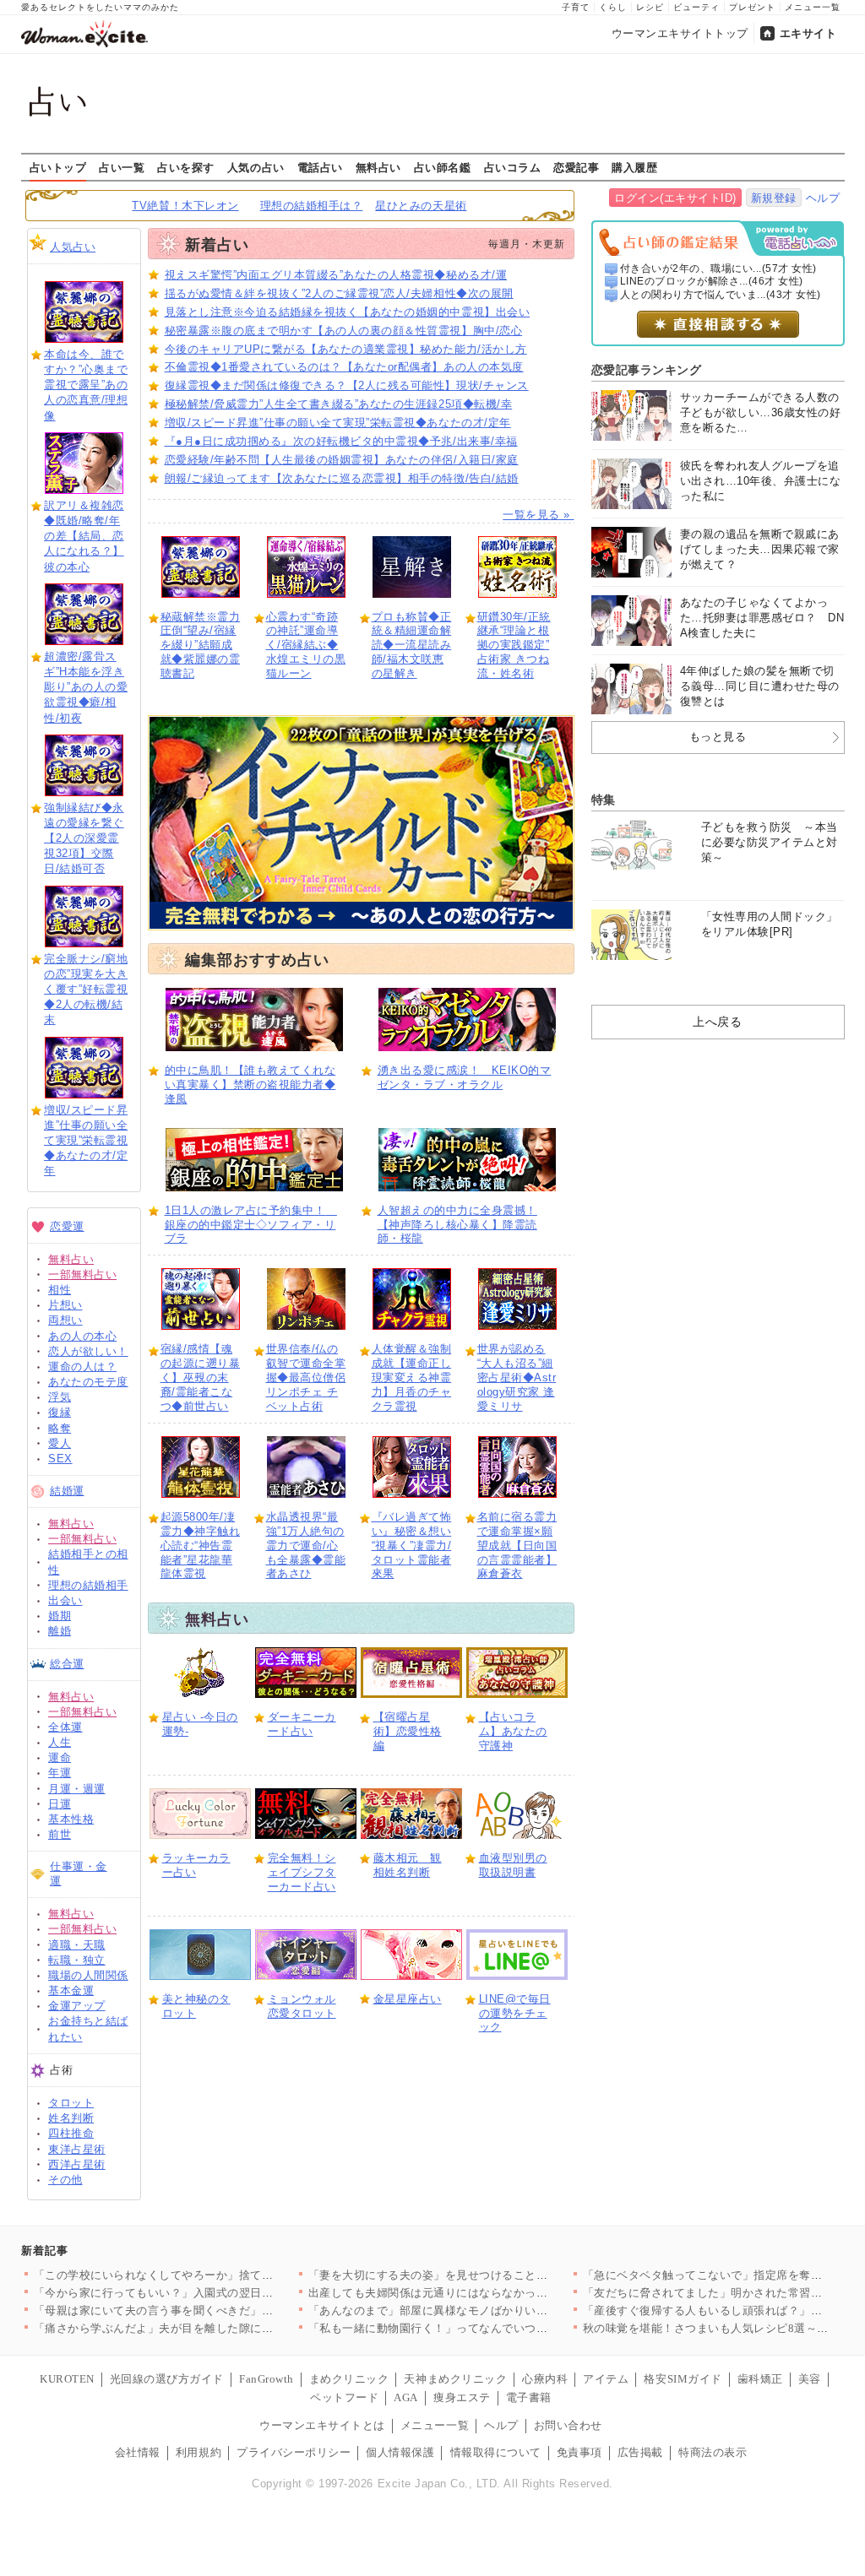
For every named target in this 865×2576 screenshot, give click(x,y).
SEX (60, 1459)
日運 (60, 1804)
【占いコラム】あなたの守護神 (513, 1731)
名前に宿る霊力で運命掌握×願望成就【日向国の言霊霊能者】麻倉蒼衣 (517, 1546)
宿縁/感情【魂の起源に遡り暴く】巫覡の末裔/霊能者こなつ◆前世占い (201, 1377)
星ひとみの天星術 (421, 206)
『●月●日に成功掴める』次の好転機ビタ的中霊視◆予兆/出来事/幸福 (341, 441)
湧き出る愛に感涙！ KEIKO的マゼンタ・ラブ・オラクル (465, 1077)
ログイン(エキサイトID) (675, 198)
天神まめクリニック (455, 2379)
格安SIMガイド (683, 2379)
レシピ (650, 7)
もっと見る (718, 737)
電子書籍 (529, 2397)
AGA (406, 2397)
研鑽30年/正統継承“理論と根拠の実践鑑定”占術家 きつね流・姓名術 (514, 645)
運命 (60, 1757)
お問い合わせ (568, 2425)
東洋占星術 (77, 2149)
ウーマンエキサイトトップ (680, 33)
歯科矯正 (760, 2379)
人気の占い (256, 167)
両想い (65, 1320)
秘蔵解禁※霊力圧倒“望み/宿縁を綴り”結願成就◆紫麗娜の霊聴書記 (201, 645)
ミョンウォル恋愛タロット (302, 2006)
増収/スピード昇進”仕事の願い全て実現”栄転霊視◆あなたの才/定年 (86, 1141)
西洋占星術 (77, 2164)
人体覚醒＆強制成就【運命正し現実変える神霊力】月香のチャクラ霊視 (412, 1377)
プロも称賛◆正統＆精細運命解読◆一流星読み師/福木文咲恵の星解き (412, 645)
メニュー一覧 (813, 7)
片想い (65, 1305)
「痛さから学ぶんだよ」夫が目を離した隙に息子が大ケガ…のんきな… (217, 2328)
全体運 (65, 1727)
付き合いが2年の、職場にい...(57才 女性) (718, 268)
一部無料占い (82, 1274)
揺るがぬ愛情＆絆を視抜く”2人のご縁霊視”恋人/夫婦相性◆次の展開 (339, 293)
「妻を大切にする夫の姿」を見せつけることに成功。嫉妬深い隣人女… (491, 2275)
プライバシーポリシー (294, 2452)
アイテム (606, 2379)
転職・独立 (77, 1960)
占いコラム (513, 167)
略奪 (60, 1428)
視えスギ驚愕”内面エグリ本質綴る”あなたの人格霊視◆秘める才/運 (336, 275)
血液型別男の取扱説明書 (513, 1865)
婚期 (60, 1616)
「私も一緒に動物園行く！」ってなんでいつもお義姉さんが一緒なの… (491, 2328)
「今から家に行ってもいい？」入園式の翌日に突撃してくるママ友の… (217, 2293)
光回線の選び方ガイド (167, 2379)
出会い (65, 1600)
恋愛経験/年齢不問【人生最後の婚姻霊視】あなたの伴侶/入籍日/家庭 (342, 460)
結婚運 (67, 1491)
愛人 (60, 1443)
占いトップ (58, 167)
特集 (604, 800)
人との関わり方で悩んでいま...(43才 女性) (721, 295)
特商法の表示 (713, 2452)
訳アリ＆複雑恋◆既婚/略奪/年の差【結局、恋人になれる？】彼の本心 (84, 536)
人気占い (73, 247)
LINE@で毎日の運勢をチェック (515, 2013)
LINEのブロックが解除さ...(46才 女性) (712, 281)
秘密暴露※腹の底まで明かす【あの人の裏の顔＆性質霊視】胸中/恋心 (344, 331)
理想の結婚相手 (88, 1585)
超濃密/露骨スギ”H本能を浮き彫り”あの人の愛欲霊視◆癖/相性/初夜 (86, 687)
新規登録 (774, 198)
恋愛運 (67, 1226)
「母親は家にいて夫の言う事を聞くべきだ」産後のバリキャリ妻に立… (217, 2310)
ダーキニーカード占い (302, 1724)
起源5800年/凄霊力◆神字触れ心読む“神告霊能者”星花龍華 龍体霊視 (201, 1546)
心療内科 (545, 2379)
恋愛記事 (576, 167)
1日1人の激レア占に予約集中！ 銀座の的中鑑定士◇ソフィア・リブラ (251, 1225)
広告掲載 (640, 2452)
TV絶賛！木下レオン (185, 206)
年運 (60, 1773)
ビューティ (696, 7)
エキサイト (808, 33)
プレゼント (752, 7)
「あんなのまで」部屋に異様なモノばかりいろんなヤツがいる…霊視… (491, 2310)
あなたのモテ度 (88, 1382)
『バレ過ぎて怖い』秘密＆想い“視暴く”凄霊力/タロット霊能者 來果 (412, 1546)
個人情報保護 (400, 2452)
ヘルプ (823, 198)
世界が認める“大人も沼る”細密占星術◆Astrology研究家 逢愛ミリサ (517, 1377)
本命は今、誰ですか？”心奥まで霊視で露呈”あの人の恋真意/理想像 (86, 385)
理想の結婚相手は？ (312, 206)
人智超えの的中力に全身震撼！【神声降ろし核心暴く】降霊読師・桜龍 (457, 1225)
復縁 (60, 1412)
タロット (71, 2103)
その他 (65, 2180)
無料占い (378, 167)
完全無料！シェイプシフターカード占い (302, 1872)
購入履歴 (634, 167)
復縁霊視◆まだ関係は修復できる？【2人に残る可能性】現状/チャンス (347, 385)
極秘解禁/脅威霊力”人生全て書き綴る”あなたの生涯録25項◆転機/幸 (339, 404)
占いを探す (186, 167)
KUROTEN (67, 2379)
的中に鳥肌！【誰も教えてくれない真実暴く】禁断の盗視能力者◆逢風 (250, 1085)
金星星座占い (408, 1999)
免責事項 (579, 2452)
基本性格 (71, 1819)
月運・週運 (77, 1789)
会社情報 (138, 2452)
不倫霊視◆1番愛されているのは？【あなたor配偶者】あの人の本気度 (344, 367)
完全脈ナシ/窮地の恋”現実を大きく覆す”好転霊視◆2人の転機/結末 (86, 990)
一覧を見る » (538, 515)
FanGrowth (267, 2379)
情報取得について (496, 2452)
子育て (576, 7)
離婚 (60, 1631)
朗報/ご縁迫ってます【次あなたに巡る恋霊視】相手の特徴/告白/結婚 (342, 478)
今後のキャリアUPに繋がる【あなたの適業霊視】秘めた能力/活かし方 (346, 349)
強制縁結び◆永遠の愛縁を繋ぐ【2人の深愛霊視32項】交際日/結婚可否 (84, 838)
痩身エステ (462, 2397)
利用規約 (199, 2452)
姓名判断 (71, 2118)
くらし (613, 7)
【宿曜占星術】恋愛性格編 (408, 1731)
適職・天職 (77, 1945)
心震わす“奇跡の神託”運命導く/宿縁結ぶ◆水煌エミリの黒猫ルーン (306, 645)
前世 (60, 1834)
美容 (810, 2379)
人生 (60, 1742)
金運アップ (77, 2006)
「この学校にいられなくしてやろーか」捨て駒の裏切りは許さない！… (217, 2275)
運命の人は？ (82, 1367)
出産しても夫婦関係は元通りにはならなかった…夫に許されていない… (491, 2293)
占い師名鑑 (443, 167)
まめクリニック (349, 2379)
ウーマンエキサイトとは (322, 2425)
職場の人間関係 (88, 1975)
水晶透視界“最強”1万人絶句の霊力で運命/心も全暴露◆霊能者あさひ (306, 1546)
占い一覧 (122, 167)
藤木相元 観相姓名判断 (408, 1865)
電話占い (320, 167)
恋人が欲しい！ (88, 1351)
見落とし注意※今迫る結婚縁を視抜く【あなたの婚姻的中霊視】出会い (348, 312)
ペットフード (344, 2397)
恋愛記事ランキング (647, 370)
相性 (60, 1290)
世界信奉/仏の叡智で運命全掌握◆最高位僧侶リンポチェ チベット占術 (306, 1377)
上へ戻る (717, 1022)
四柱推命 (71, 2133)
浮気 (60, 1397)
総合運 (67, 1664)
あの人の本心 (82, 1336)
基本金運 (71, 1990)
